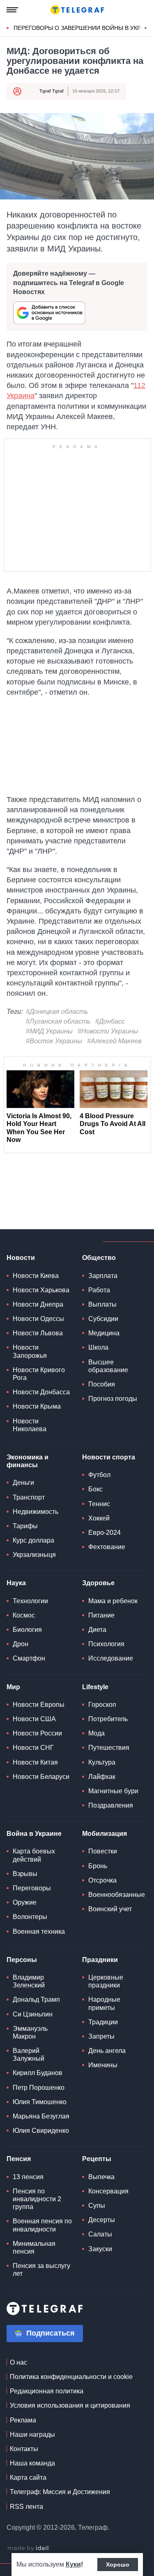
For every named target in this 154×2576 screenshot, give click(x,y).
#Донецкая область (57, 1012)
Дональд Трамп (36, 1999)
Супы (97, 2206)
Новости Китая (35, 1762)
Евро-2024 (105, 1533)
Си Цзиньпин (33, 2014)
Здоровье (98, 1583)
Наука (16, 1583)
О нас (18, 2362)
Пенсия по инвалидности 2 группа (37, 2199)
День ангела (107, 2051)
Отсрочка (102, 1880)
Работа (99, 1290)
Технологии (30, 1601)
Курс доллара (33, 1540)
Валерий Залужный (29, 2055)
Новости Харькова (41, 1290)
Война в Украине (34, 1834)
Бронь (98, 1866)
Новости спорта (109, 1457)
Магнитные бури (113, 1791)
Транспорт (29, 1497)
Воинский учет (110, 1909)
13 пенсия (28, 2177)
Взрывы (25, 1874)
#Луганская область (58, 1021)
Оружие (25, 1902)
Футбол (99, 1475)
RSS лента (26, 2507)
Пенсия (19, 2159)
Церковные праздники (106, 1981)
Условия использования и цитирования (70, 2405)
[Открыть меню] (12, 10)
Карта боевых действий (34, 1855)
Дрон (21, 1644)
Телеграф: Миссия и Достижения (60, 2492)
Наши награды (32, 2434)
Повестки (103, 1851)
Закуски (100, 2249)
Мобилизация (105, 1834)
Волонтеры (30, 1917)
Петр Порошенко (39, 2088)
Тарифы (25, 1526)
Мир (13, 1687)
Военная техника (39, 1931)
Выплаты (102, 1304)
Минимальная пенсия (34, 2247)
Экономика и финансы (28, 1461)
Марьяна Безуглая (41, 2116)
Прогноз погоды (113, 1399)
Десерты (102, 2220)
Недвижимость (36, 1512)
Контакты (24, 2449)
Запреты (101, 2036)
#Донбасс (110, 1021)
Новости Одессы (38, 1319)
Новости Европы (39, 1705)
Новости (21, 1258)
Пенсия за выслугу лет (41, 2270)
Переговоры (32, 1888)
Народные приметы (104, 2003)
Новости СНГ (33, 1748)
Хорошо (118, 2565)
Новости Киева (36, 1276)
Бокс (95, 1489)
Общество (99, 1258)
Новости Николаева (30, 1425)
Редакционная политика (47, 2391)
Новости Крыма (37, 1406)
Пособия (102, 1384)
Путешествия (109, 1748)
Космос (24, 1615)
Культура (102, 1762)
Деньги (23, 1483)
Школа (98, 1347)
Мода (97, 1733)
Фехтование (107, 1547)
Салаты (100, 2234)
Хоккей (99, 1518)
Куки (73, 2564)
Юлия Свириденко (41, 2131)
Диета (97, 1630)
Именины (103, 2065)
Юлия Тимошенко (40, 2102)
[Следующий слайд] (146, 28)
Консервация (108, 2191)
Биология (27, 1630)
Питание (101, 1615)
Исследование (111, 1658)
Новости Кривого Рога (39, 1374)
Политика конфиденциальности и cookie (71, 2377)
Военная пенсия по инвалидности (42, 2225)
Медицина (104, 1333)
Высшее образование (108, 1366)
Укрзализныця (34, 1555)
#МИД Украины (49, 1031)
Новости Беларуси (41, 1777)
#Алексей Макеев (114, 1041)
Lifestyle (95, 1687)
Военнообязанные (117, 1895)
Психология (106, 1644)
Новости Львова (38, 1333)
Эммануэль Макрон (30, 2032)
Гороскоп (102, 1705)
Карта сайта (28, 2477)
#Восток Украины (54, 1041)
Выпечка (101, 2177)
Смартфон (29, 1658)
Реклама (23, 2420)
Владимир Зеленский (29, 1981)
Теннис (99, 1504)
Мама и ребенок (113, 1601)
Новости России (37, 1733)
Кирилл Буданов (38, 2073)
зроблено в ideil (29, 2549)
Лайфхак (102, 1777)
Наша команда (32, 2463)
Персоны (22, 1960)
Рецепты (97, 2159)
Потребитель (108, 1719)
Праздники (100, 1960)
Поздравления (111, 1805)
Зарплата (103, 1276)
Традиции (103, 2022)
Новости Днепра (38, 1304)
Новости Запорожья (30, 1351)
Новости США (34, 1719)
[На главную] (77, 10)
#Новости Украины (108, 1031)
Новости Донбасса (41, 1392)
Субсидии (103, 1319)
